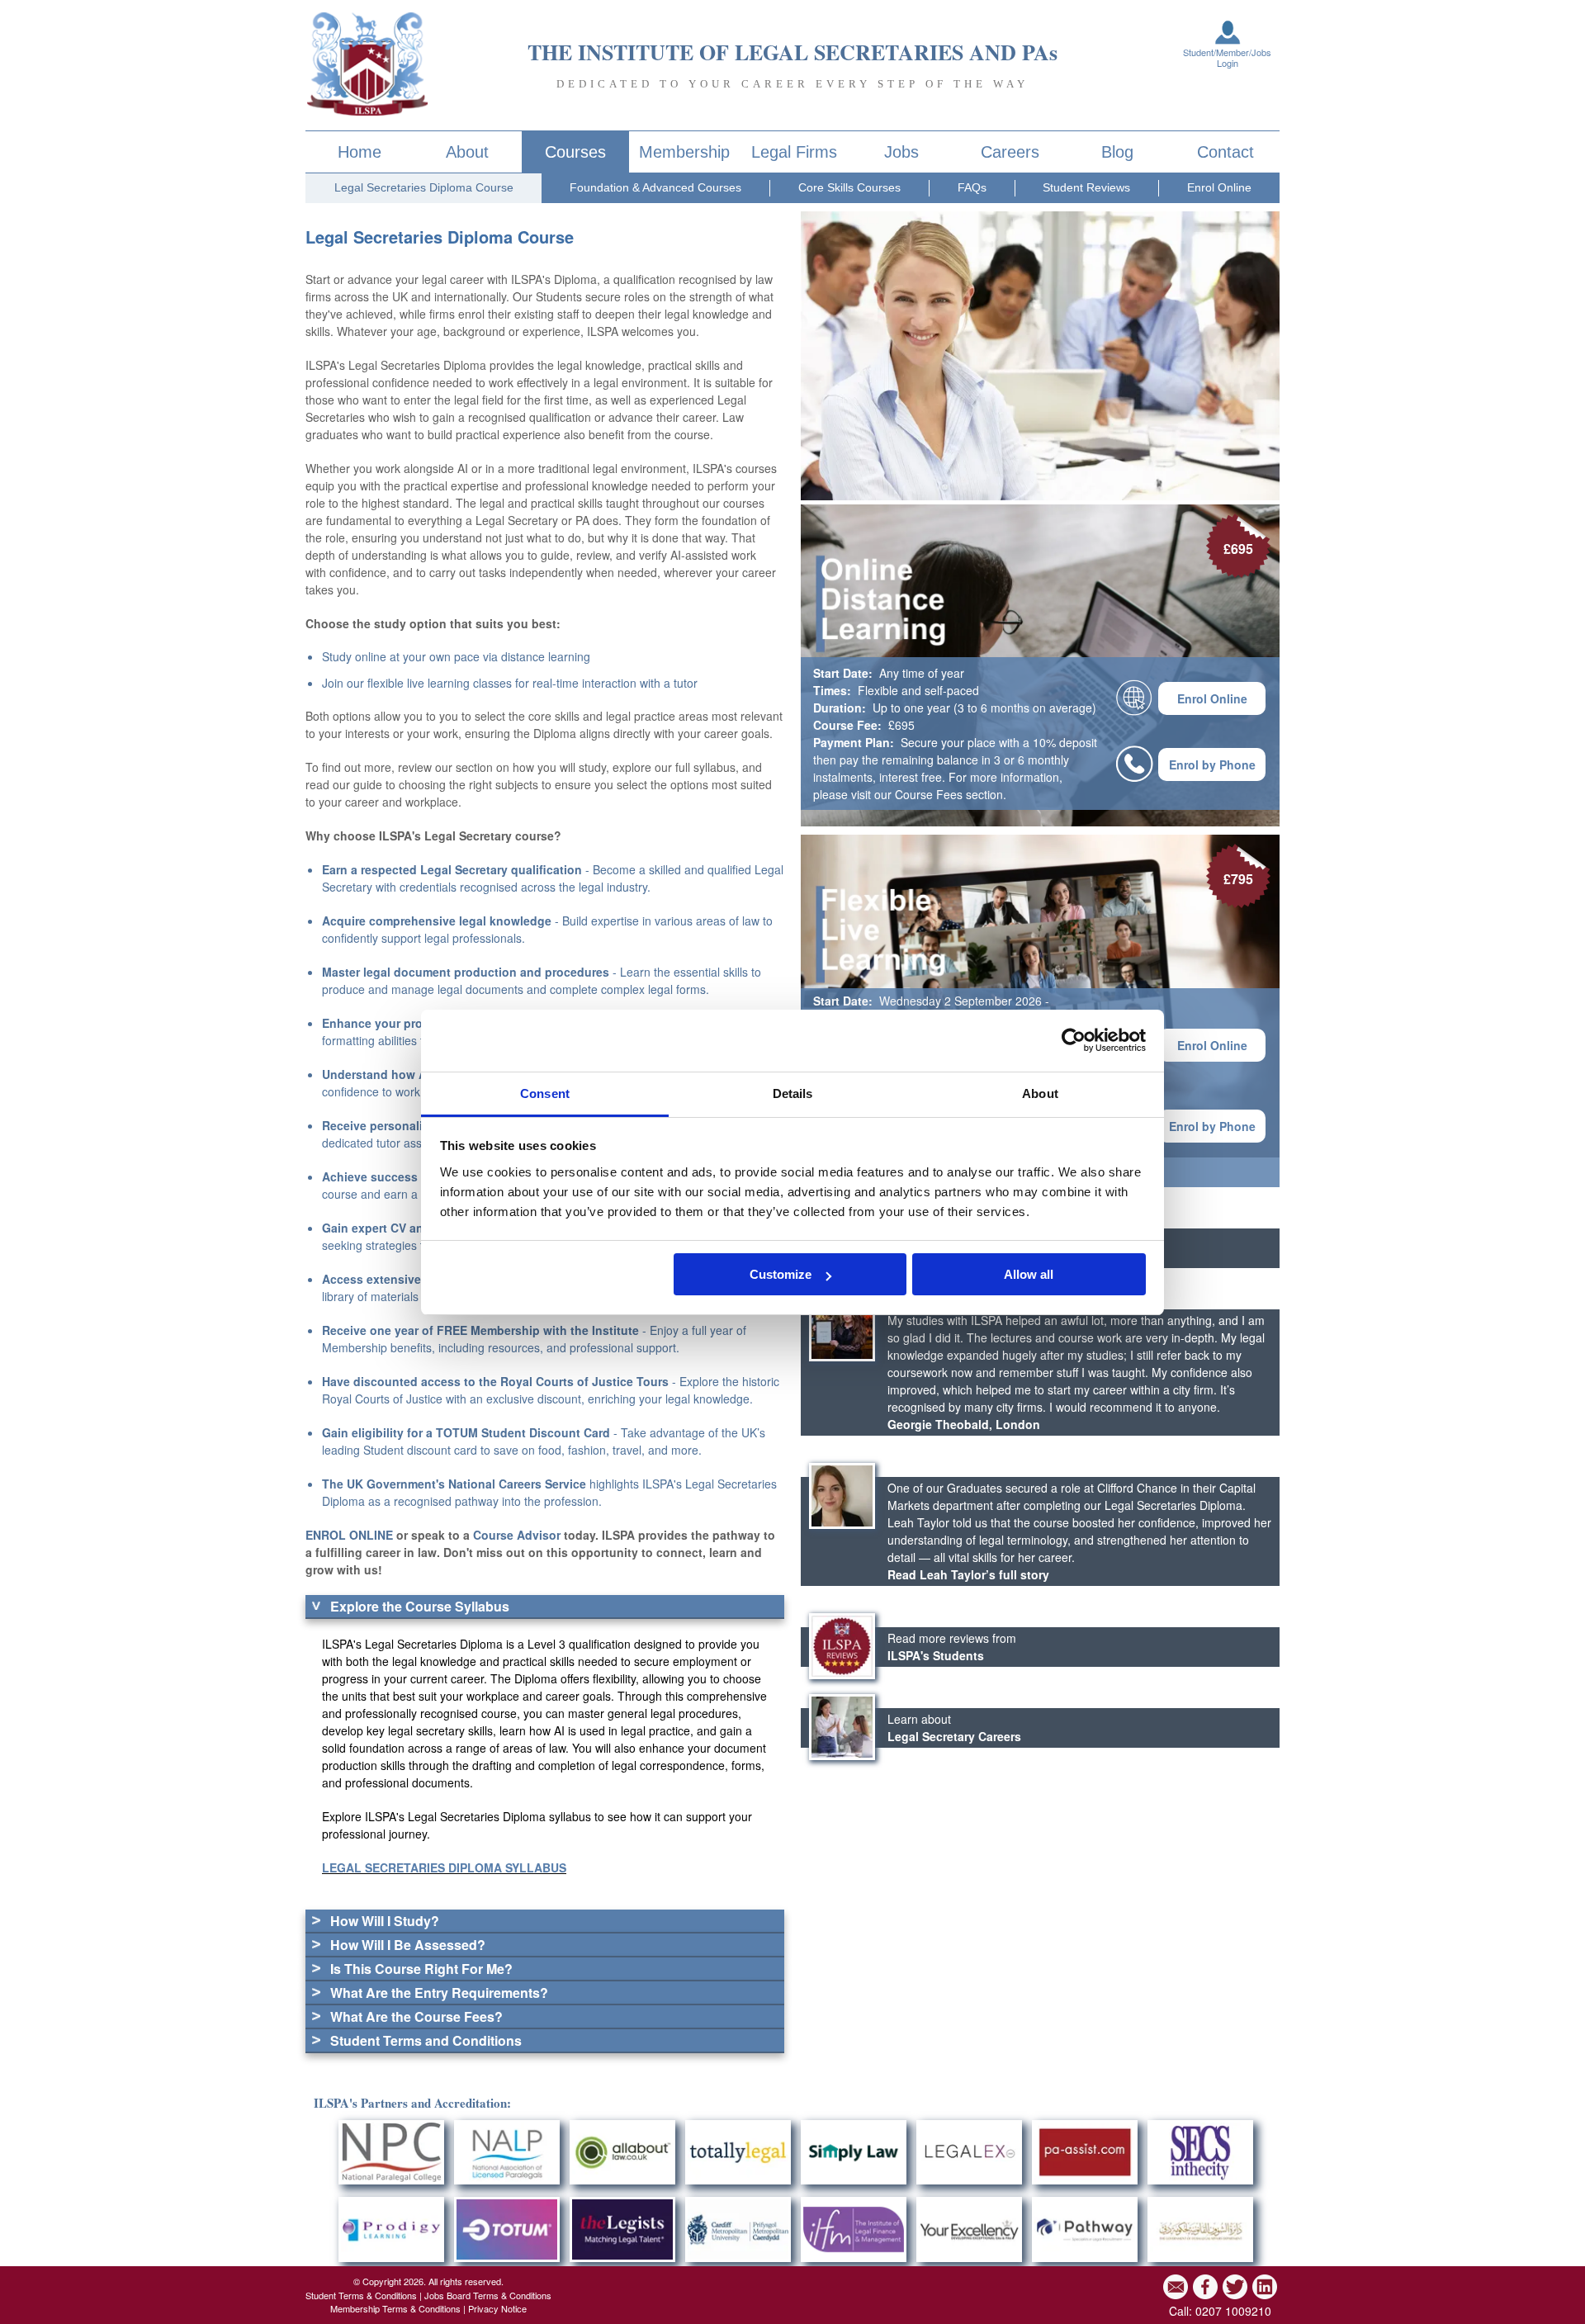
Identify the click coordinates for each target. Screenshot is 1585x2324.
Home (360, 152)
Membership (684, 152)
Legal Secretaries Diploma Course (424, 187)
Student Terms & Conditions (361, 2295)
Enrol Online (1219, 187)
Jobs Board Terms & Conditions (488, 2295)
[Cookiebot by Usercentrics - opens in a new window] (1074, 1040)
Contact (1225, 152)
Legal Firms (794, 152)
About (467, 152)
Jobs (901, 152)
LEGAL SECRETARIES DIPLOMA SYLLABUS (444, 1867)
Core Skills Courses (849, 187)
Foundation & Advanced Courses (655, 187)
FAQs (972, 187)
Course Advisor (517, 1535)
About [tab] (1040, 1093)
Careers (1010, 152)
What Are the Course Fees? (416, 2016)
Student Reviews (1086, 187)
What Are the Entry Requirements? (439, 1993)
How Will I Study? (385, 1921)
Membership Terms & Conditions (395, 2308)
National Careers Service (517, 1484)
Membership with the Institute (555, 1330)
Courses (575, 152)
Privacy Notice (497, 2308)
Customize (781, 1274)
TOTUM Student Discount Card (523, 1432)
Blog (1117, 152)
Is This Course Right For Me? (421, 1969)
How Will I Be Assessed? (408, 1945)
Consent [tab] (545, 1093)
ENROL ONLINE (349, 1535)
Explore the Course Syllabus (420, 1606)
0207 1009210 (1233, 2311)
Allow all (1029, 1274)
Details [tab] (793, 1093)
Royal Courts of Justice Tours (584, 1381)
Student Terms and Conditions (426, 2040)
